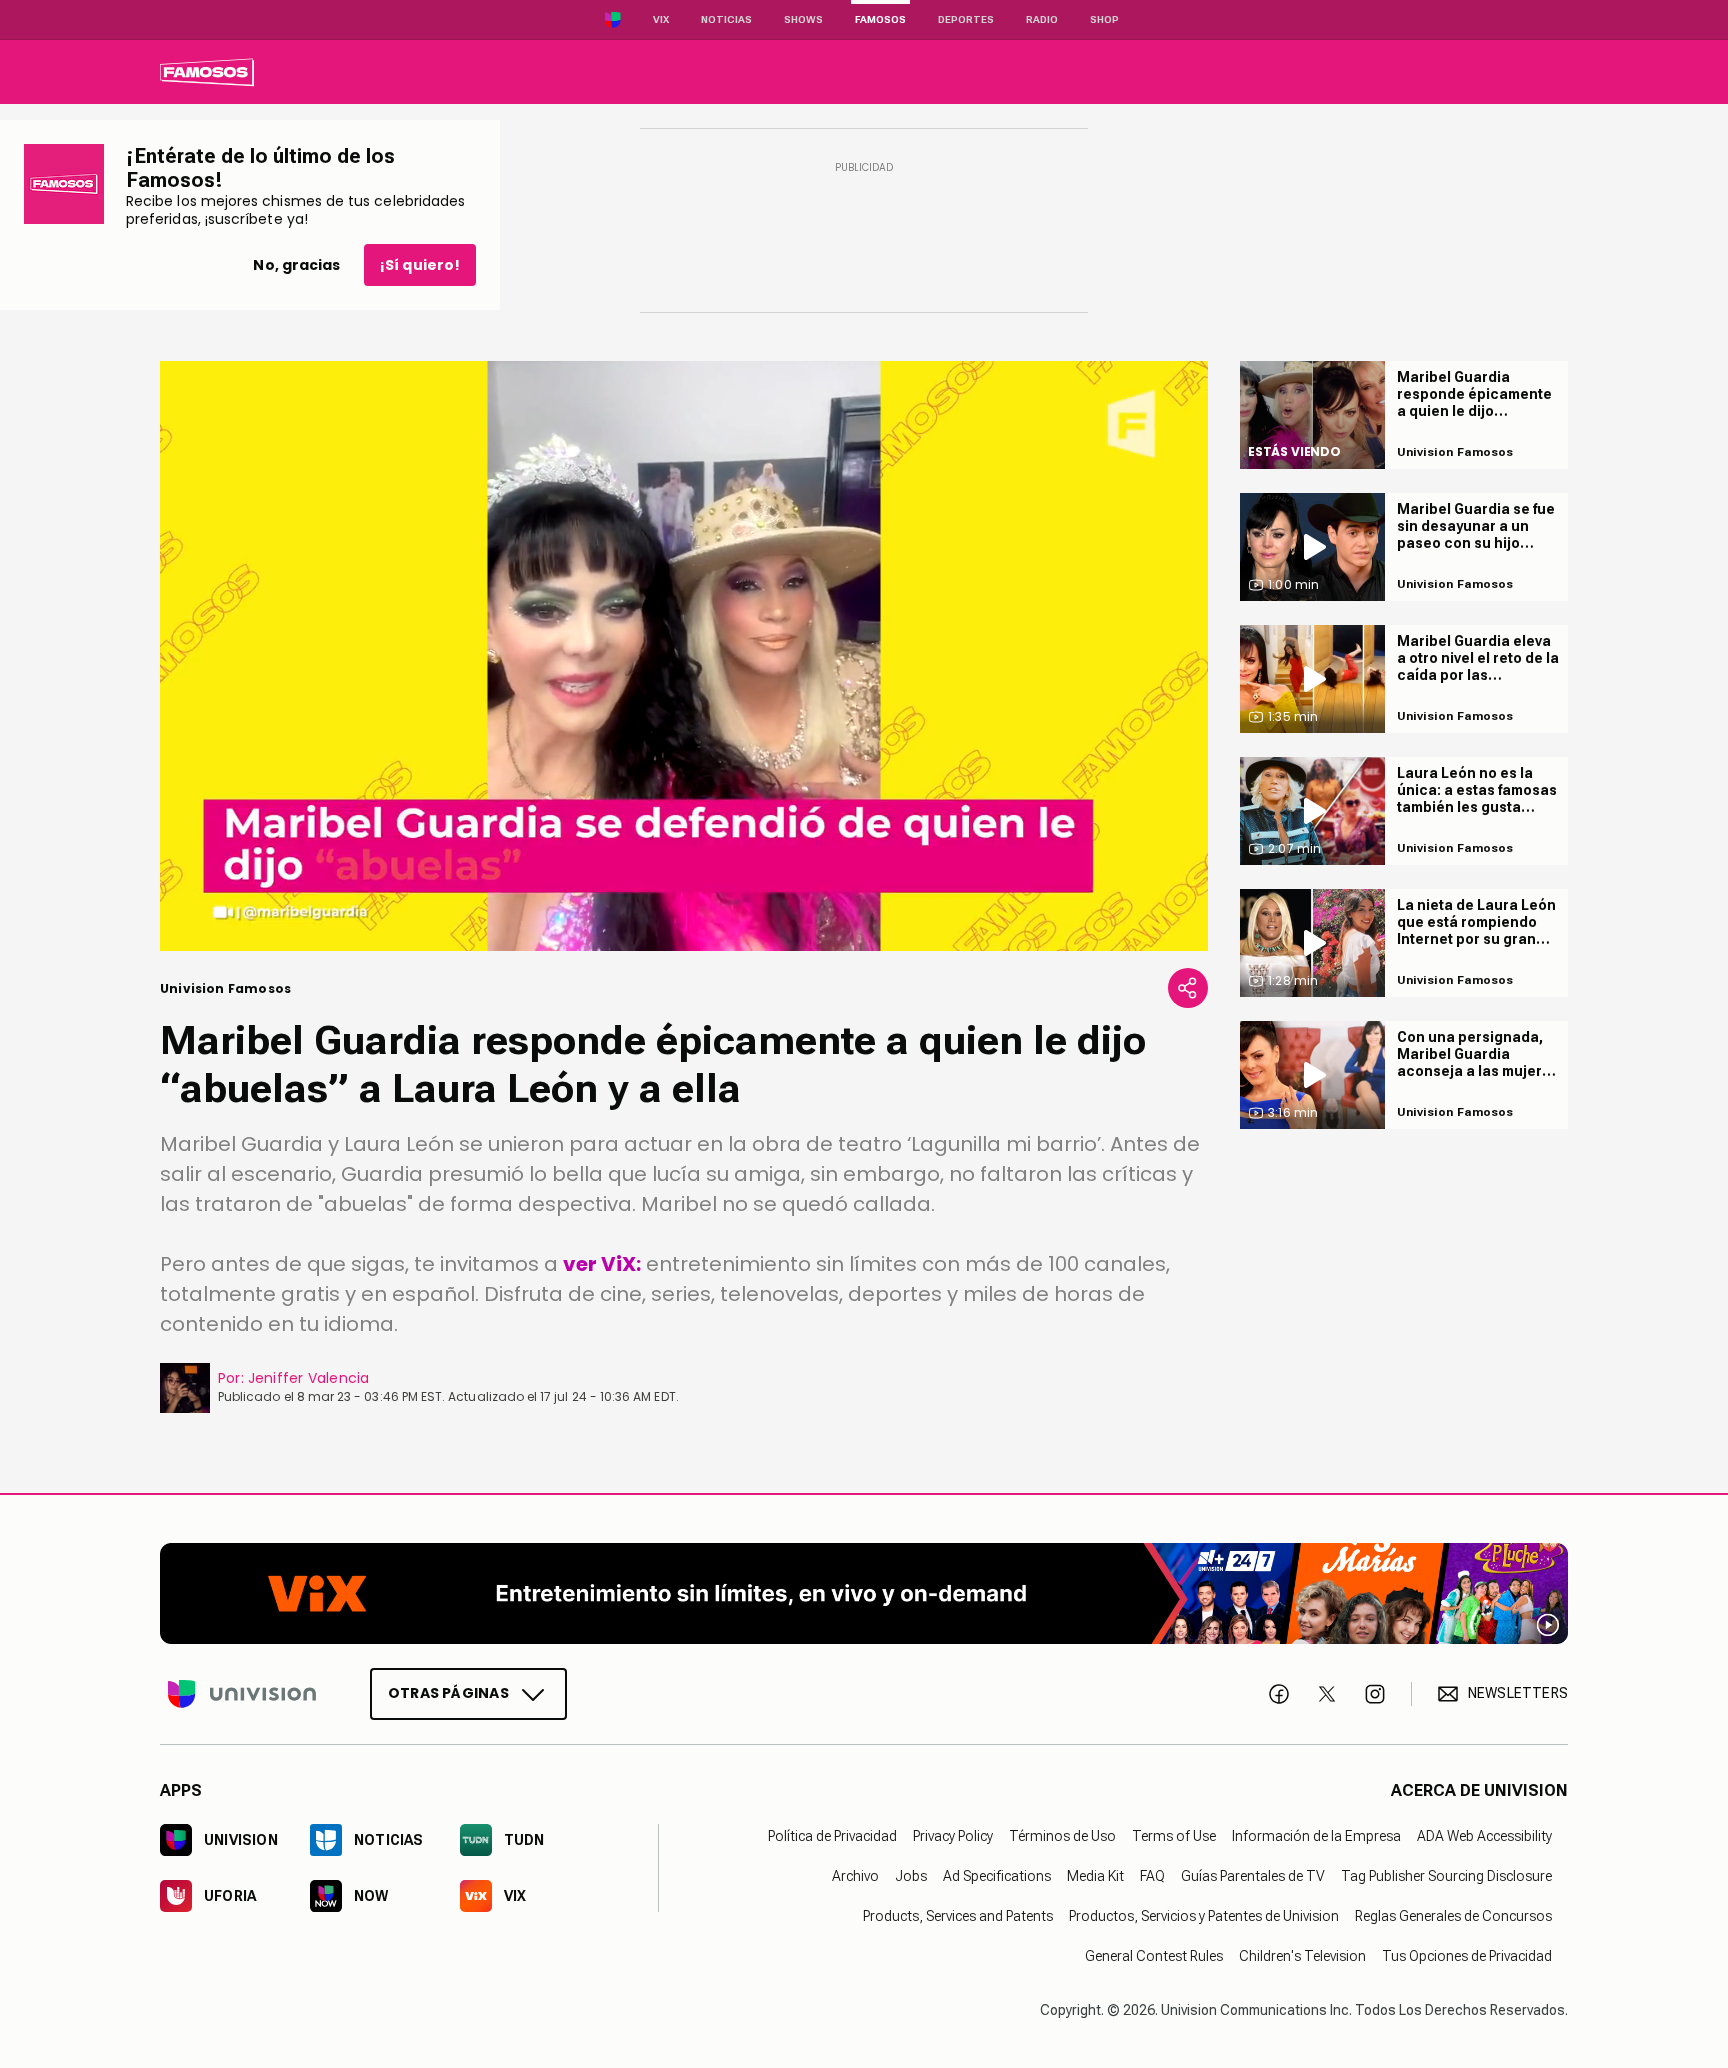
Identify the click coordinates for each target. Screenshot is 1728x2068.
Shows (803, 19)
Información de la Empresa (1316, 1835)
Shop (1104, 19)
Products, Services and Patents (958, 1915)
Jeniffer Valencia (309, 1378)
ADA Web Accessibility (1484, 1835)
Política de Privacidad (832, 1835)
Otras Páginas (448, 1692)
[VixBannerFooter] (864, 1593)
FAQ (1152, 1875)
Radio (1042, 19)
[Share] (1188, 988)
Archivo (855, 1875)
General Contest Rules (1154, 1955)
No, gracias (296, 265)
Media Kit (1095, 1875)
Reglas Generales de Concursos (1453, 1915)
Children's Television (1302, 1955)
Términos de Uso (1062, 1835)
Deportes (966, 19)
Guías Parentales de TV (1253, 1875)
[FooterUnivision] (242, 1693)
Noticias (726, 19)
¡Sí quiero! (420, 265)
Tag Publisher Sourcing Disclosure (1446, 1875)
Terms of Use (1174, 1835)
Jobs (911, 1875)
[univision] (207, 72)
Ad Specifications (997, 1875)
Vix (661, 19)
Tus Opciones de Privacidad (1467, 1955)
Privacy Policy (953, 1835)
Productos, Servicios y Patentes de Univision (1204, 1915)
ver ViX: (602, 1264)
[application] (684, 656)
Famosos (880, 19)
